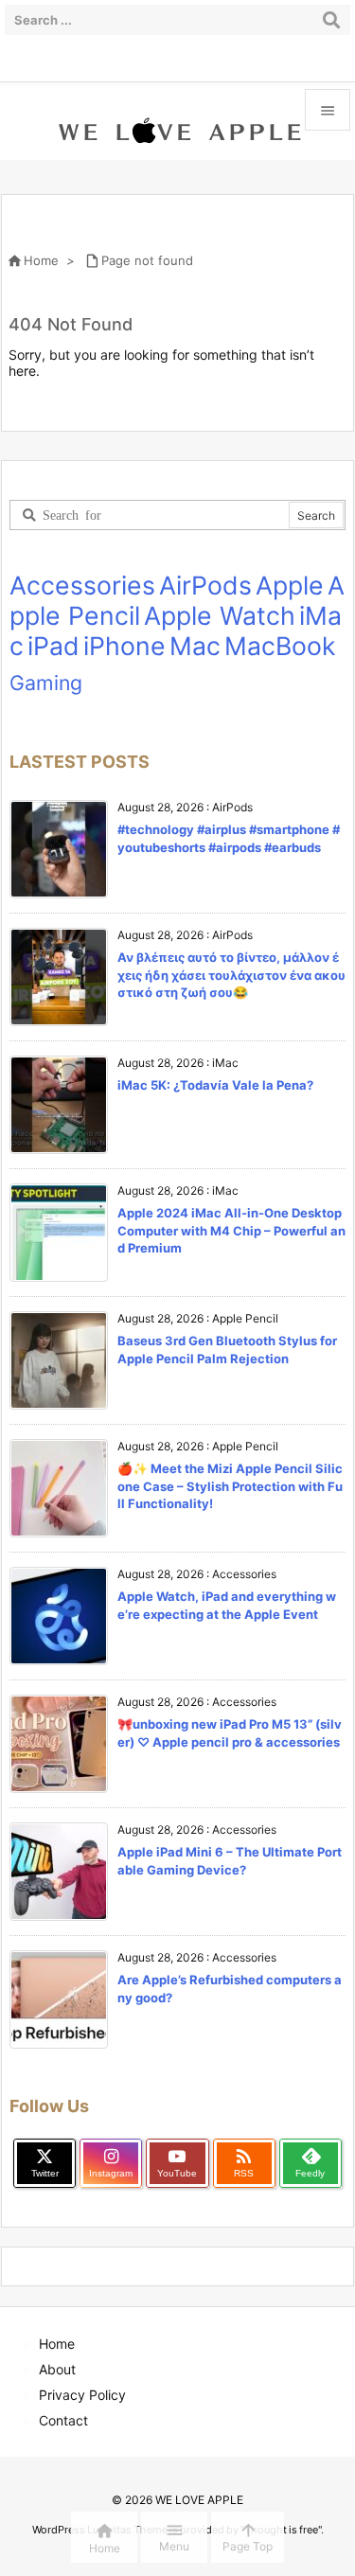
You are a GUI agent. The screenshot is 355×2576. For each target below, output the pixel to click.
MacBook (280, 646)
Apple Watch (220, 615)
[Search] (331, 20)
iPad (53, 646)
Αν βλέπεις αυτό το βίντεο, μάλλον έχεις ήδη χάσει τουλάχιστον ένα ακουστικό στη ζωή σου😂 (231, 974)
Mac (195, 646)
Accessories (82, 585)
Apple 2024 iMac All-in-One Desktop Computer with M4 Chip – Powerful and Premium (231, 1230)
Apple (290, 585)
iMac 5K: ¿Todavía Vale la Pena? (215, 1085)
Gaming (46, 683)
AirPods (205, 585)
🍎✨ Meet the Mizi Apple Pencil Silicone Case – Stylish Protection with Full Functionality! (230, 1485)
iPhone (124, 646)
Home (41, 260)
